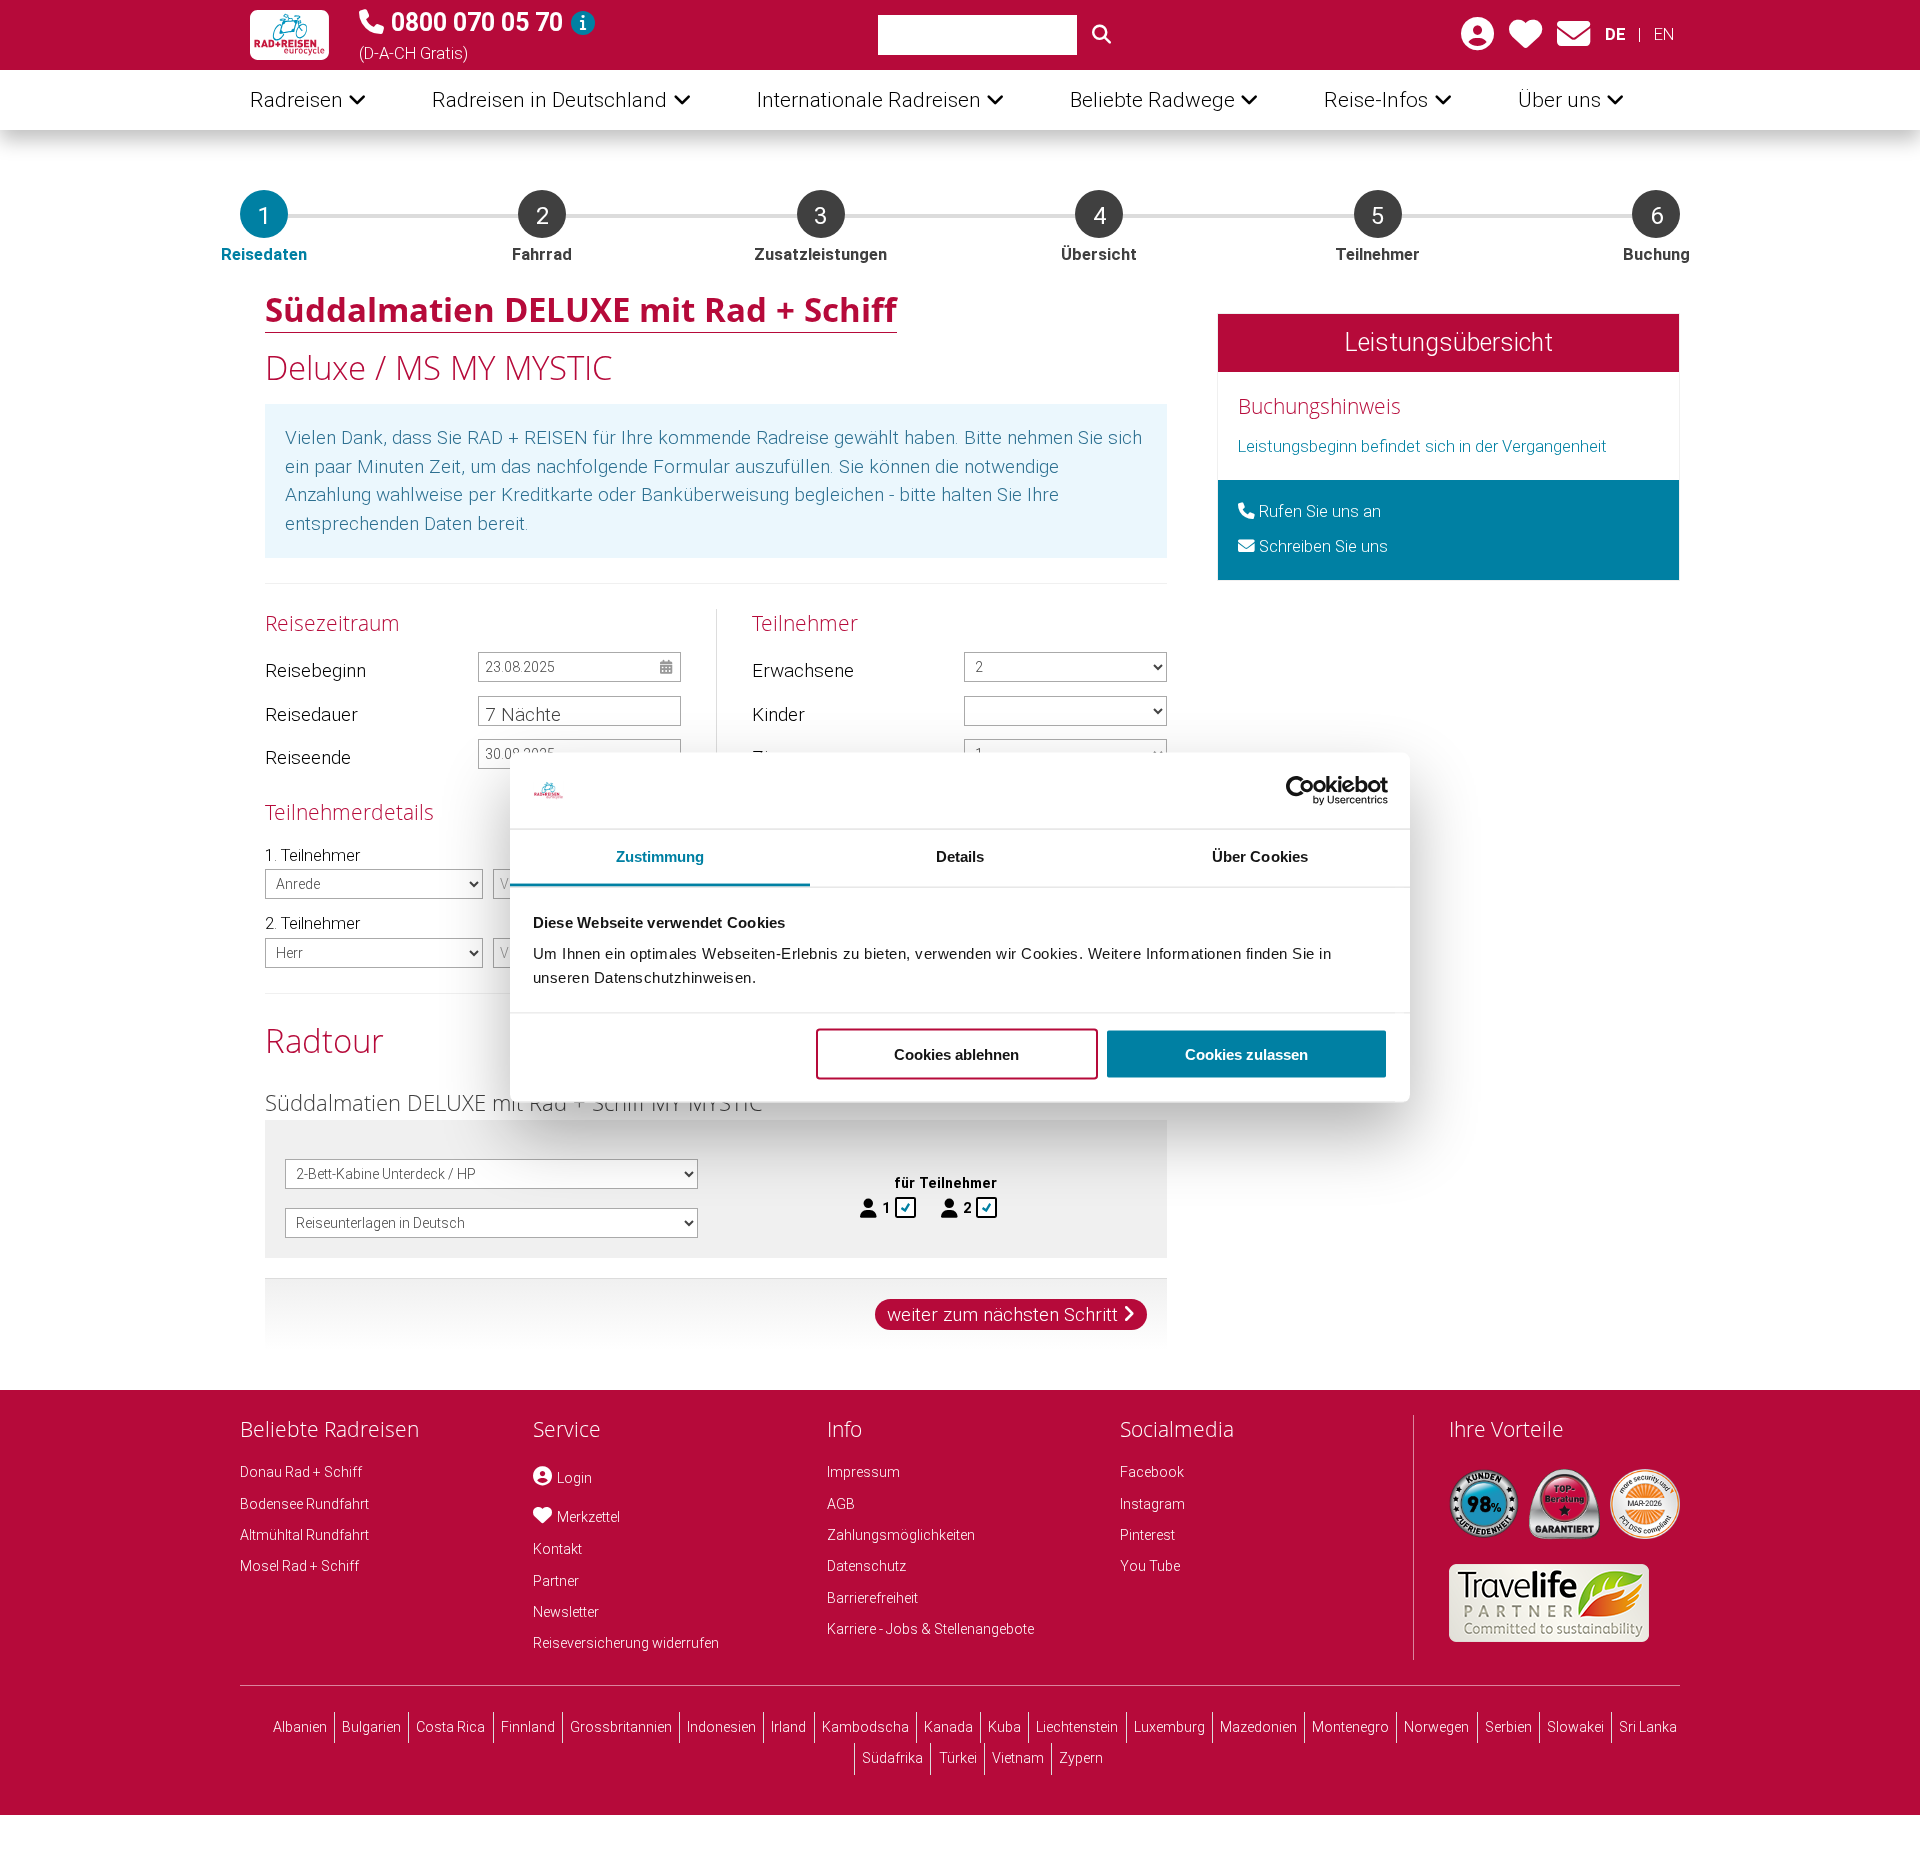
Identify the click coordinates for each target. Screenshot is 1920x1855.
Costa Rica (450, 1727)
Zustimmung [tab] (660, 856)
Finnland (528, 1727)
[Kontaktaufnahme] (1573, 40)
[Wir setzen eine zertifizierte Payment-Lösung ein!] (1645, 1504)
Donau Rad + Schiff (301, 1472)
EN (1663, 34)
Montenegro (1350, 1727)
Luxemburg (1169, 1727)
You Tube (1150, 1566)
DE (1615, 34)
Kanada (948, 1727)
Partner (556, 1581)
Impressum (863, 1472)
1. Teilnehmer (312, 855)
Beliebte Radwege (1152, 100)
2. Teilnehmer (312, 923)
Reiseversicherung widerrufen (626, 1643)
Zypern (1081, 1758)
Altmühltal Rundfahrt (304, 1535)
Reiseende (308, 757)
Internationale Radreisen (869, 100)
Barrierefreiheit (872, 1598)
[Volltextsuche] (1102, 35)
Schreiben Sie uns (1321, 546)
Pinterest (1147, 1535)
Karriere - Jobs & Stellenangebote (930, 1629)
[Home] (289, 35)
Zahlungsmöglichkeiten (901, 1535)
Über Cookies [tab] (1260, 856)
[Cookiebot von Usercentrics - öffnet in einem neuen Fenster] (1300, 791)
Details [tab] (960, 856)
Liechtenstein (1077, 1727)
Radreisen (296, 100)
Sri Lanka (1648, 1727)
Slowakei (1575, 1727)
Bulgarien (371, 1727)
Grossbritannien (621, 1727)
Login (574, 1478)
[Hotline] (583, 23)
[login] (1477, 40)
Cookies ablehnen (956, 1053)
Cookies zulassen (1246, 1053)
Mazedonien (1258, 1727)
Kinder (778, 714)
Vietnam (1018, 1758)
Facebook (1152, 1472)
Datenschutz (866, 1566)
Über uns (1559, 100)
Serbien (1508, 1727)
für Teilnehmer (945, 1183)
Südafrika (892, 1758)
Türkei (958, 1758)
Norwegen (1436, 1727)
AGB (841, 1504)
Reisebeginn (315, 670)
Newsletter (566, 1612)
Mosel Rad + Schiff (299, 1566)
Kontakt (557, 1549)
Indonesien (721, 1727)
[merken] (1525, 40)
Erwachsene (802, 670)
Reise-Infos (1376, 100)
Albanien (300, 1727)
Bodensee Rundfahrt (304, 1504)
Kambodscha (865, 1727)
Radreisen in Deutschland (549, 100)
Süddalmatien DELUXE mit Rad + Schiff (581, 309)
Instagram (1152, 1504)
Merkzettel (588, 1517)
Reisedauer (311, 714)
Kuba (1004, 1727)
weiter (1002, 1314)
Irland (788, 1727)
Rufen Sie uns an (1318, 511)
